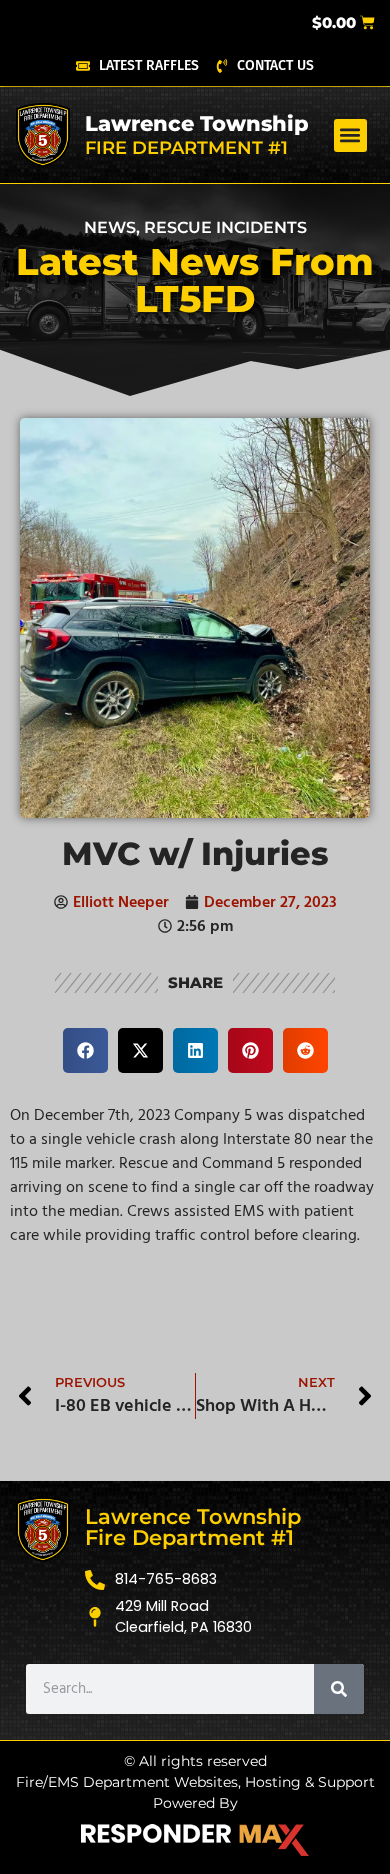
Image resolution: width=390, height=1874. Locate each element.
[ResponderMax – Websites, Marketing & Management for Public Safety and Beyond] (195, 1840)
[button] (350, 135)
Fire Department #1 (186, 148)
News (110, 227)
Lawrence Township (197, 123)
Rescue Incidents (225, 227)
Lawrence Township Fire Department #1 (193, 1527)
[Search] (339, 1689)
